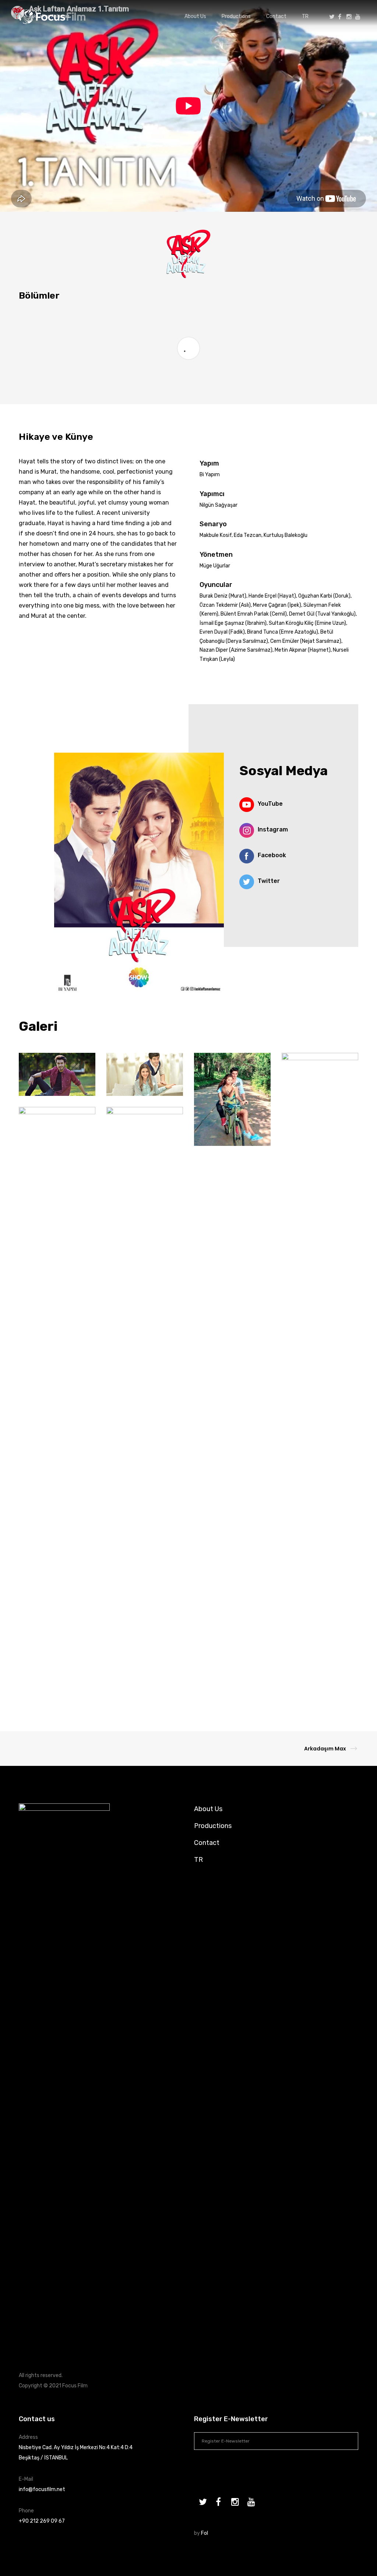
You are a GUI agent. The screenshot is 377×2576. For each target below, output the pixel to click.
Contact (207, 1843)
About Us (208, 1809)
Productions (213, 1826)
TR (198, 1860)
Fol (205, 2533)
